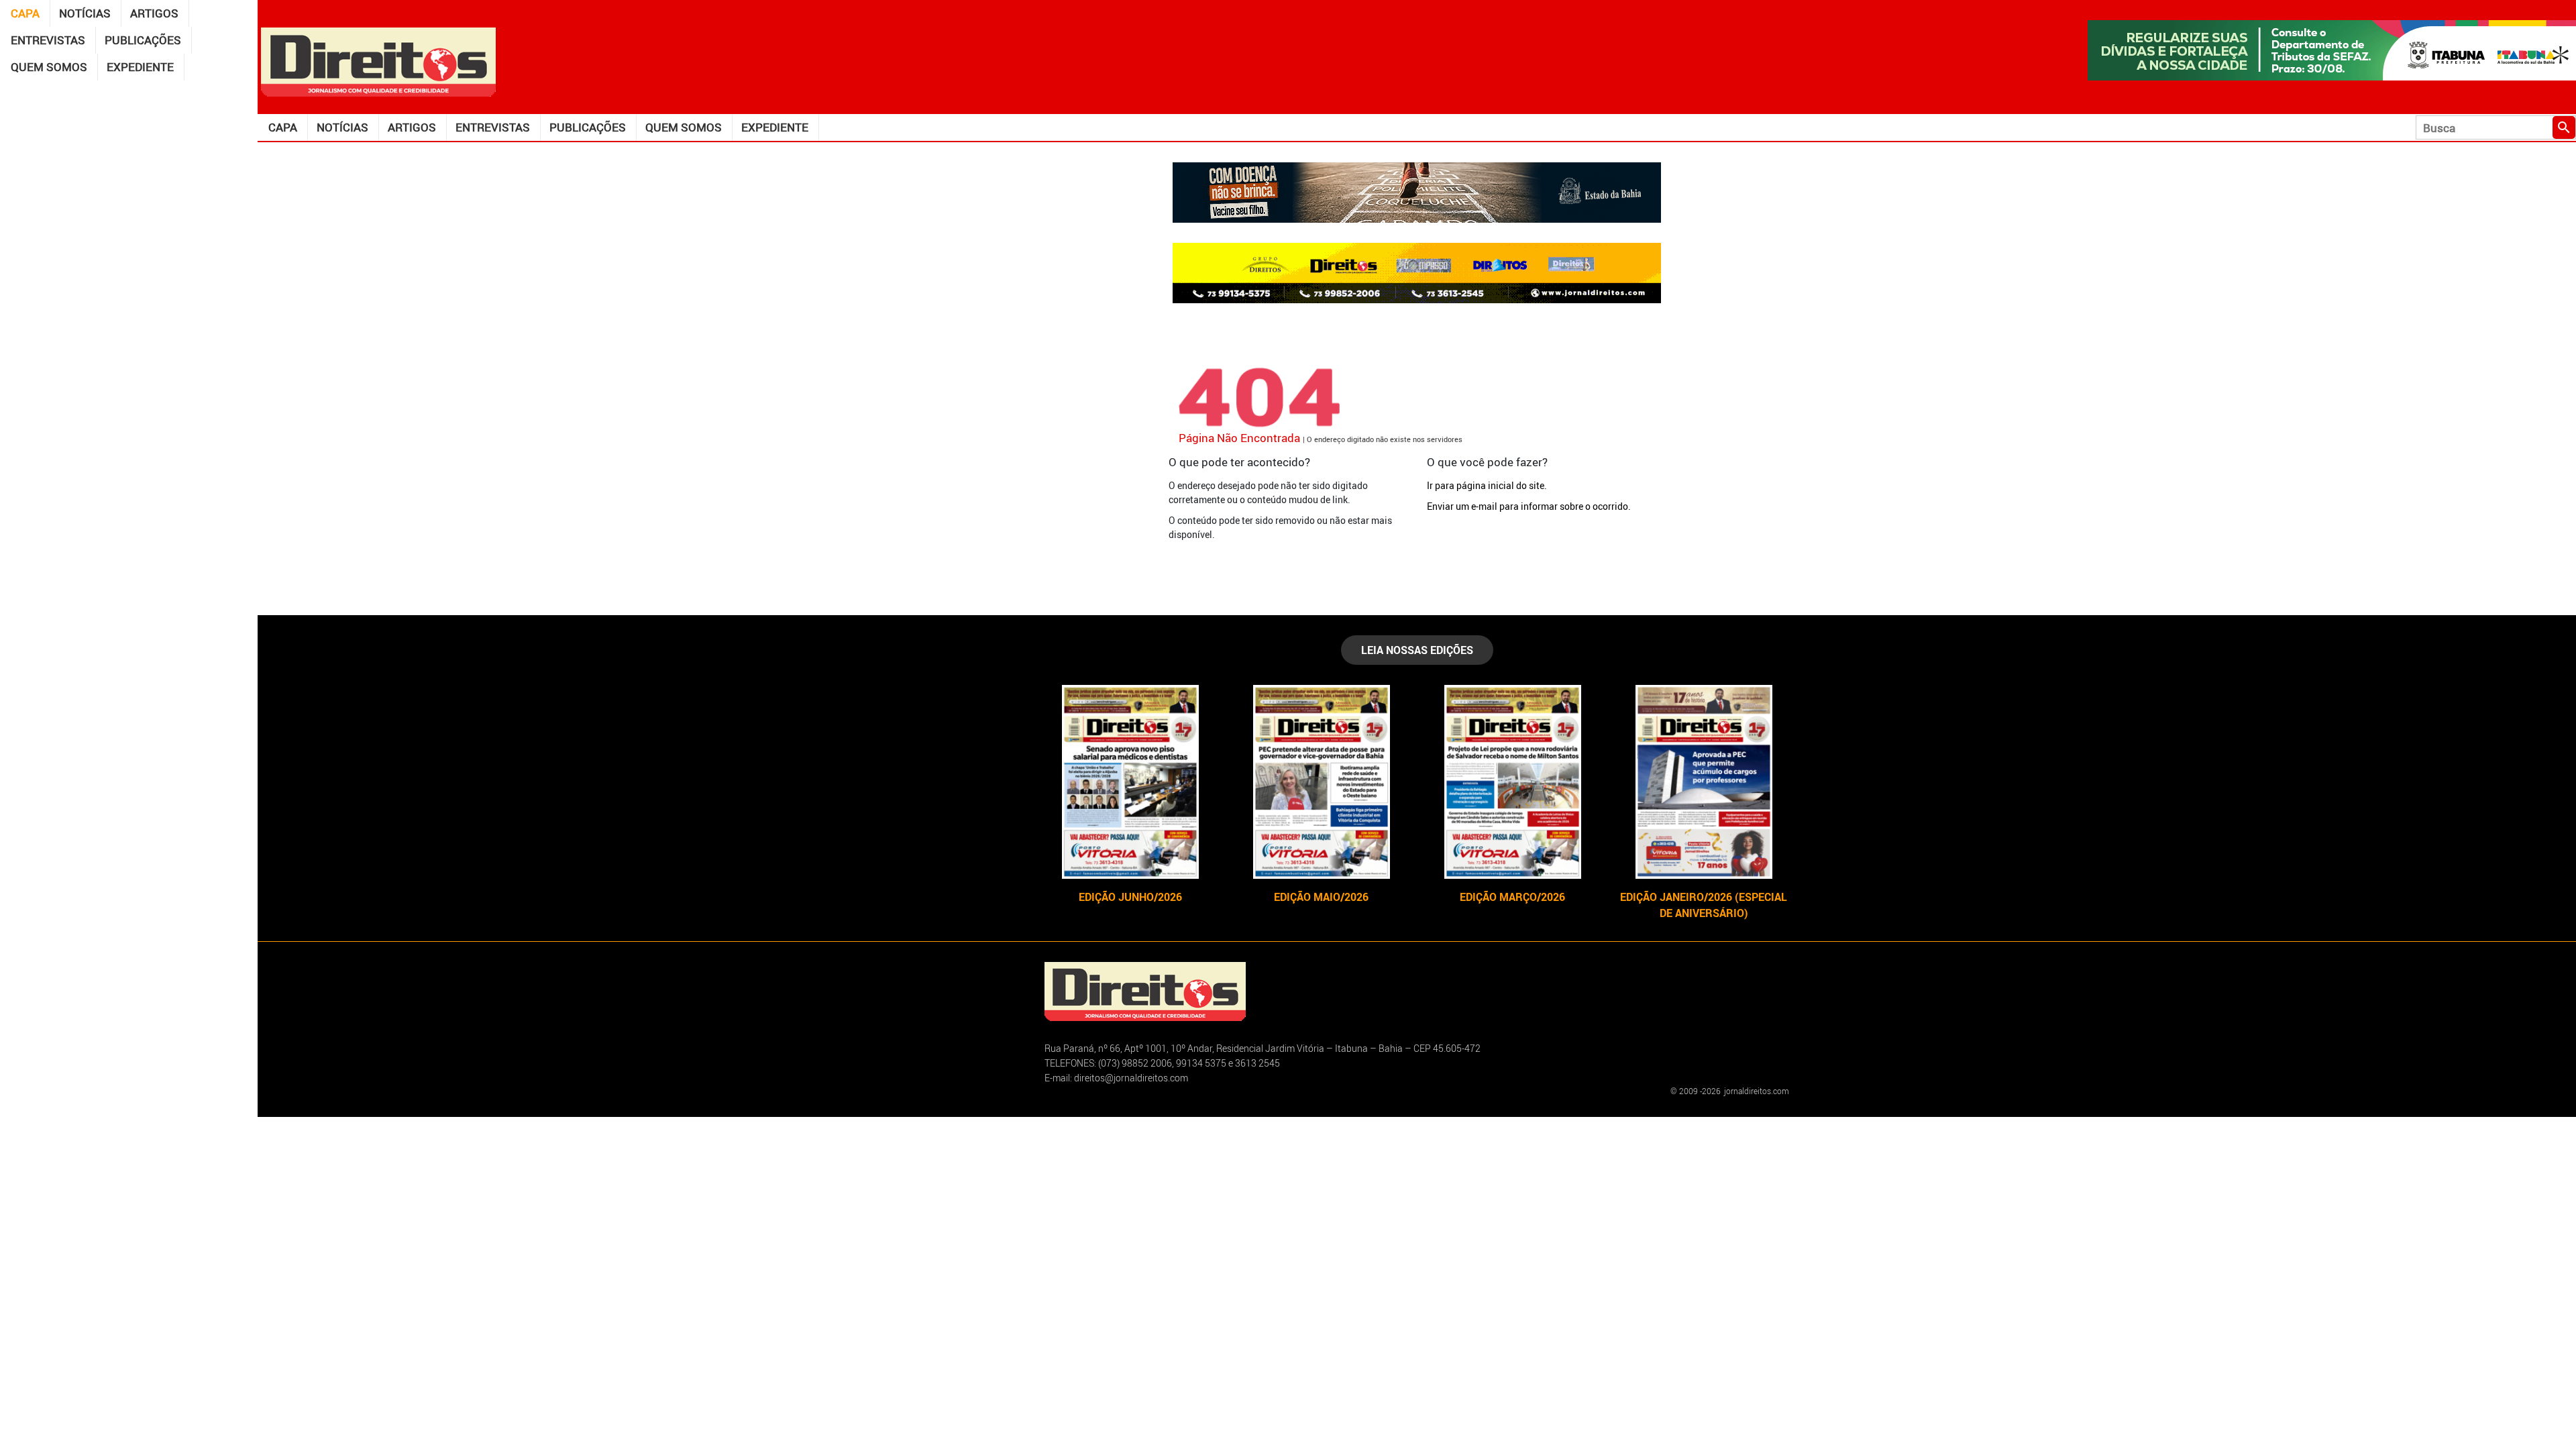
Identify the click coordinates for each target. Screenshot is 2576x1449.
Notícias (85, 13)
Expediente (140, 67)
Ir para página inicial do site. (1487, 485)
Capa (25, 13)
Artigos (154, 13)
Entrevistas (48, 40)
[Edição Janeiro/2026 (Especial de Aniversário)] (1704, 782)
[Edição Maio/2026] (1321, 782)
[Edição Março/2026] (1512, 782)
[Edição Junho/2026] (1130, 782)
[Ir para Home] (378, 61)
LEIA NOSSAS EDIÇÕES (1417, 650)
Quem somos (49, 67)
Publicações (143, 40)
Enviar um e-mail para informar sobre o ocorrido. (1529, 506)
